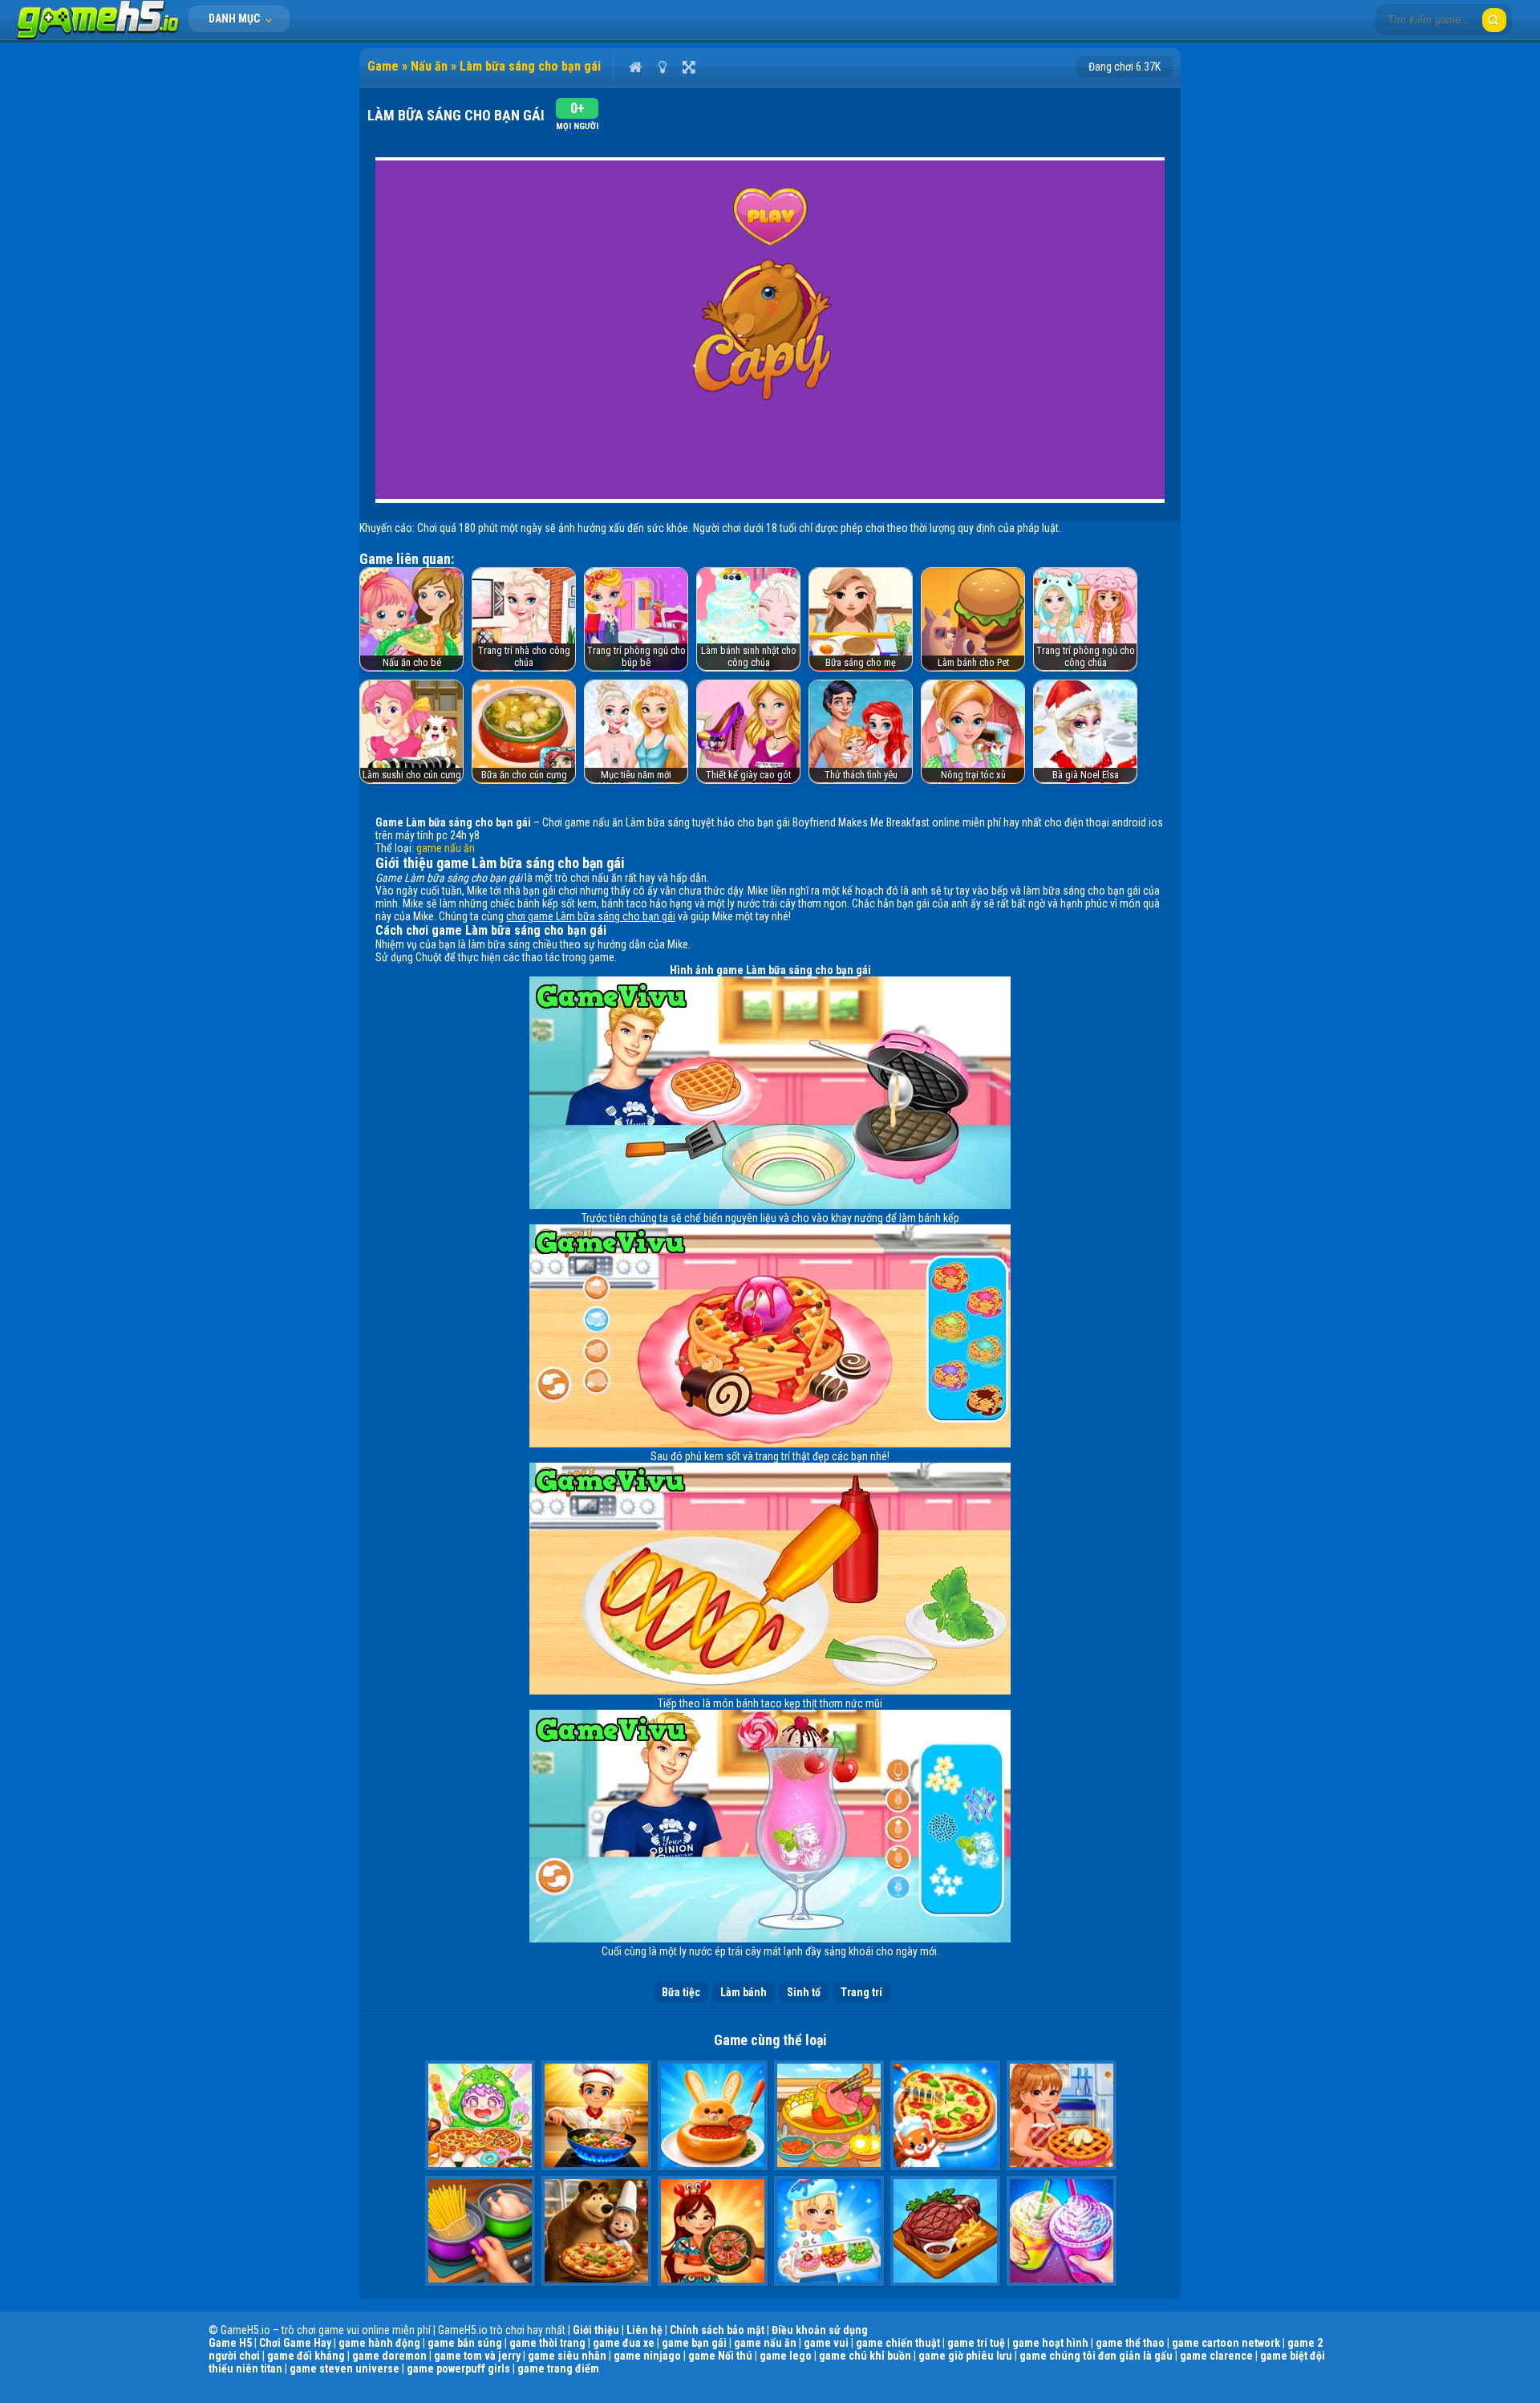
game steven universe (344, 2368)
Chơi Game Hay (295, 2343)
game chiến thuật (898, 2343)
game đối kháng (306, 2356)
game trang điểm (558, 2368)
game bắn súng (465, 2343)
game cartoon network (1226, 2343)
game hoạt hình (1050, 2343)
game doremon (389, 2356)
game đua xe (624, 2343)
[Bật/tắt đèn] (662, 67)
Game (383, 66)
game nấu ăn (446, 848)
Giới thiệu (596, 2330)
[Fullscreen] (689, 67)
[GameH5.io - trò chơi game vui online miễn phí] (98, 36)
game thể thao (1130, 2343)
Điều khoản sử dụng (820, 2330)
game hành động (379, 2343)
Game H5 (230, 2343)
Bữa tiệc (681, 1992)
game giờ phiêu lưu (965, 2356)
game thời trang (547, 2343)
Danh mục (235, 18)
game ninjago (647, 2356)
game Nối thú (720, 2356)
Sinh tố (804, 1992)
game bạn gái (694, 2343)
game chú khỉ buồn (865, 2356)
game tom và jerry (477, 2356)
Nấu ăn (429, 66)
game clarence (1216, 2356)
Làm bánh (744, 1992)
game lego (786, 2356)
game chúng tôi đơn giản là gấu (1096, 2356)
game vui (826, 2343)
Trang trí (861, 1992)
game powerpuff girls (458, 2368)
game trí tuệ (976, 2343)
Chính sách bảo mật (717, 2330)
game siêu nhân (567, 2356)
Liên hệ (644, 2330)
